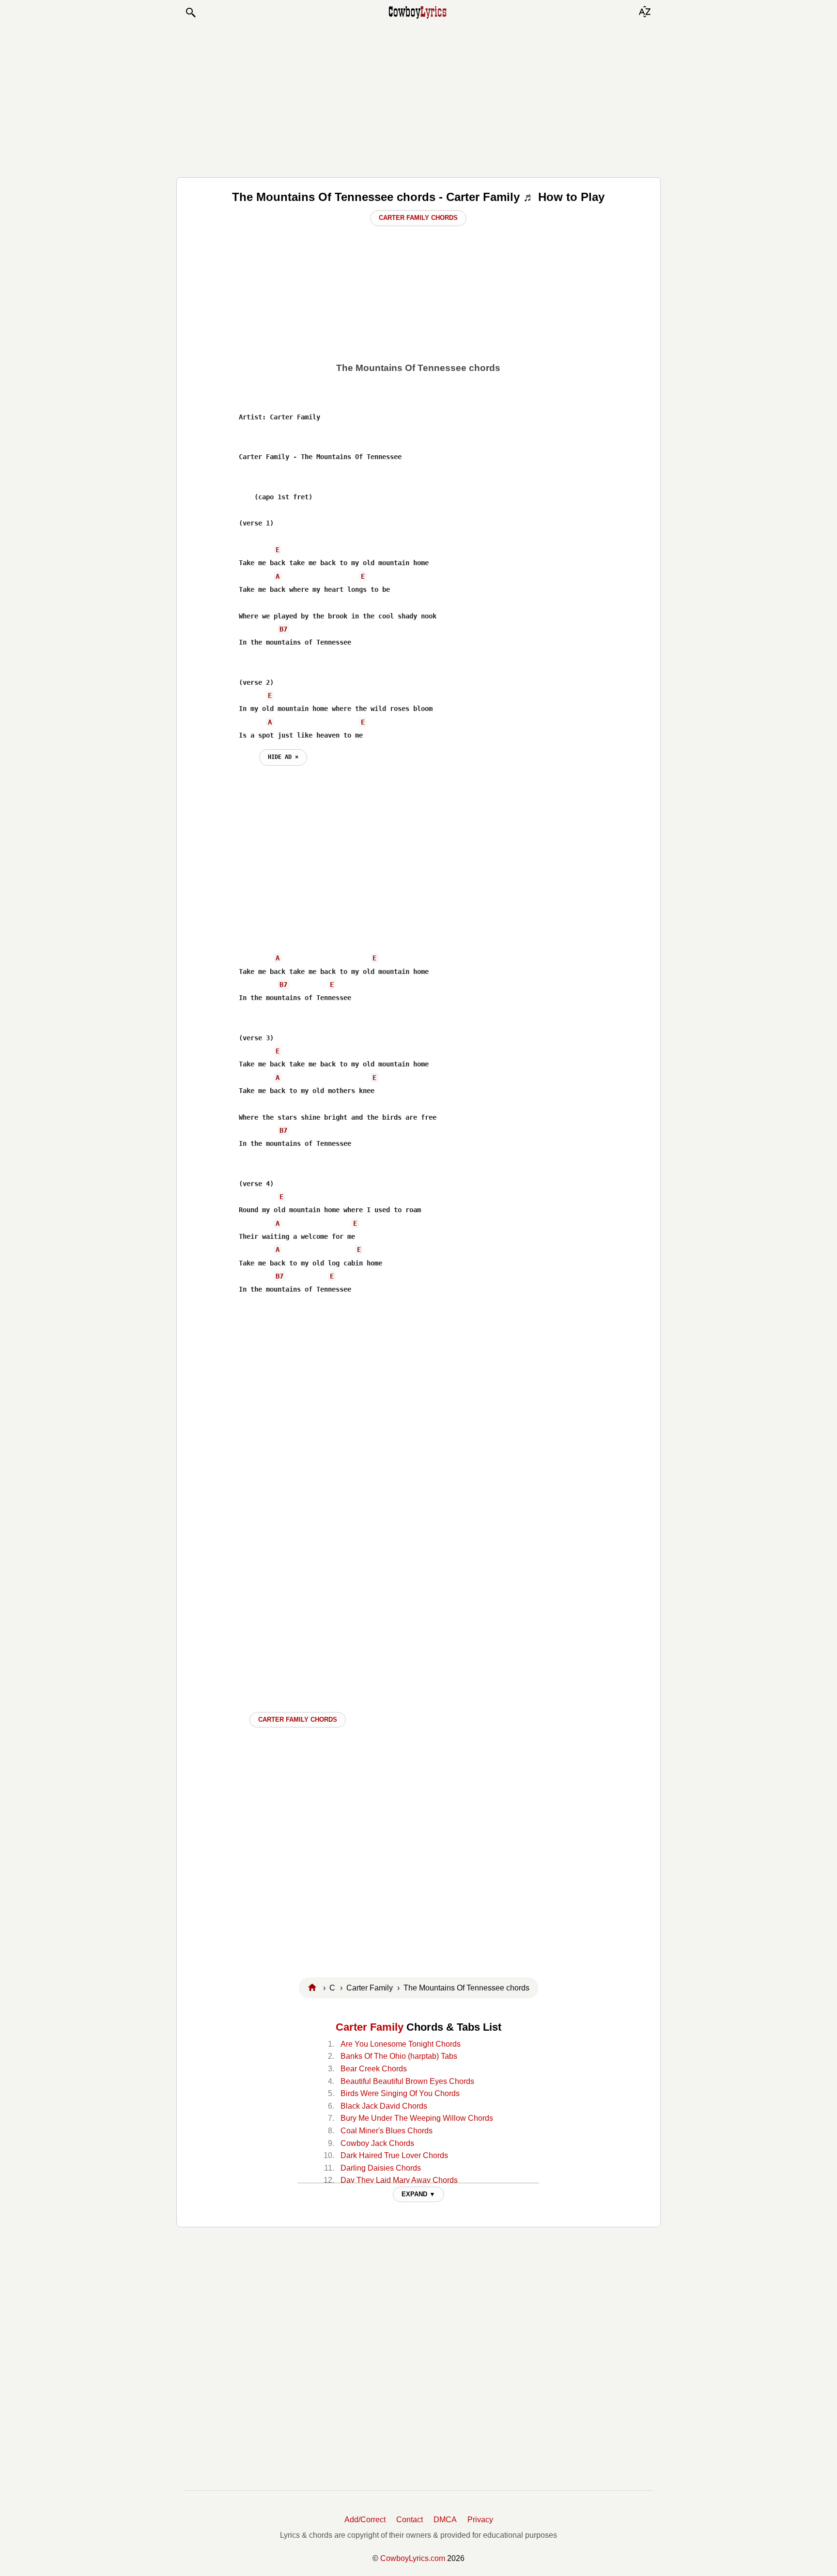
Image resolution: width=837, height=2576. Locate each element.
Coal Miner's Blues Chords (387, 2131)
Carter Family (370, 2027)
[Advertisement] (418, 98)
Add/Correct (365, 2520)
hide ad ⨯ (283, 757)
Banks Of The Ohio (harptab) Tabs (399, 2056)
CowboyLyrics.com (413, 2558)
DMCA (445, 2520)
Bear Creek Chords (374, 2069)
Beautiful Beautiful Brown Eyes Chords (407, 2081)
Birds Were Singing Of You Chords (400, 2093)
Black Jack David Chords (384, 2106)
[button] (190, 13)
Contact (410, 2520)
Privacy (480, 2520)
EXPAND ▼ (418, 2194)
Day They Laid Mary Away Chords (399, 2180)
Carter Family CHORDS (298, 1720)
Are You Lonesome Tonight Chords (401, 2044)
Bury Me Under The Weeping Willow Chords (417, 2118)
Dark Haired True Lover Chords (394, 2155)
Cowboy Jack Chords (377, 2143)
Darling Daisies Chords (381, 2168)
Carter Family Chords (418, 218)
